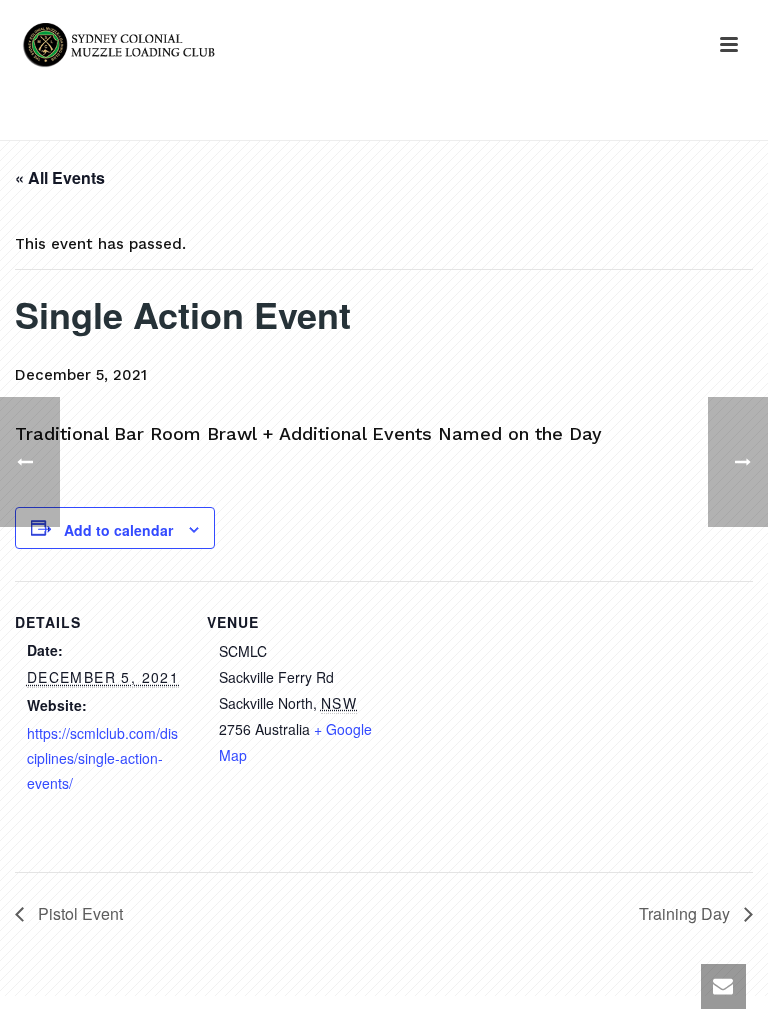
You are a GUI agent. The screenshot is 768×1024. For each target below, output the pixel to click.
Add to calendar (118, 530)
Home (496, 121)
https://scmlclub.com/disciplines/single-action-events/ (102, 758)
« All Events (60, 177)
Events (554, 121)
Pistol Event (78, 913)
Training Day (686, 913)
